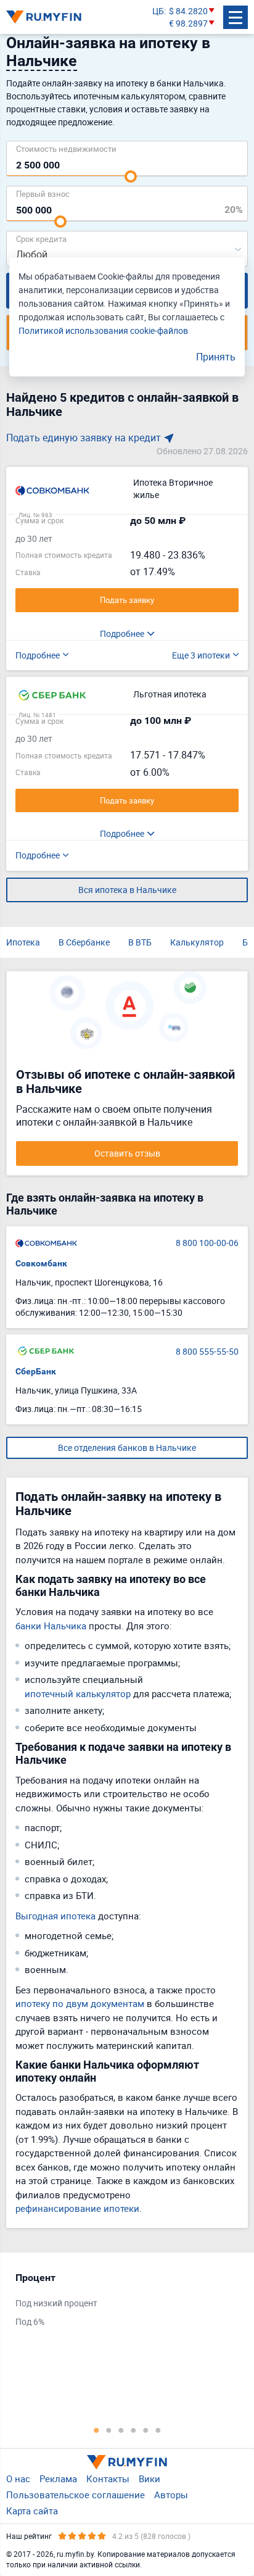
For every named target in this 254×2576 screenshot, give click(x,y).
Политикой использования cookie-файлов (103, 330)
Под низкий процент (56, 2303)
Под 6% (30, 2321)
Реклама (58, 2478)
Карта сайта (32, 2511)
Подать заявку (127, 600)
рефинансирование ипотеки (77, 2208)
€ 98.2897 (188, 23)
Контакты (108, 2478)
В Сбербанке (84, 942)
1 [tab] (96, 2430)
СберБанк (36, 1371)
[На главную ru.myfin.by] (127, 2462)
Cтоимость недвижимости (66, 148)
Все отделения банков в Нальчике (127, 1448)
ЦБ (158, 11)
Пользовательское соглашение (76, 2495)
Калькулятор (197, 942)
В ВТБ (140, 942)
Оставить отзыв (127, 1153)
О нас (18, 2478)
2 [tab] (109, 2430)
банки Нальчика (51, 1626)
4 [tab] (133, 2430)
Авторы (171, 2495)
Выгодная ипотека (55, 1916)
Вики (150, 2478)
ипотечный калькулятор (78, 1693)
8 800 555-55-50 (207, 1351)
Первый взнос (43, 193)
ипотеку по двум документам (80, 2003)
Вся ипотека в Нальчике (127, 890)
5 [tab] (145, 2430)
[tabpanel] (121, 2303)
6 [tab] (158, 2430)
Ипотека (23, 942)
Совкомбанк (41, 1263)
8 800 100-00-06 (207, 1243)
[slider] (131, 177)
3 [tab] (121, 2430)
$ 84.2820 (188, 11)
